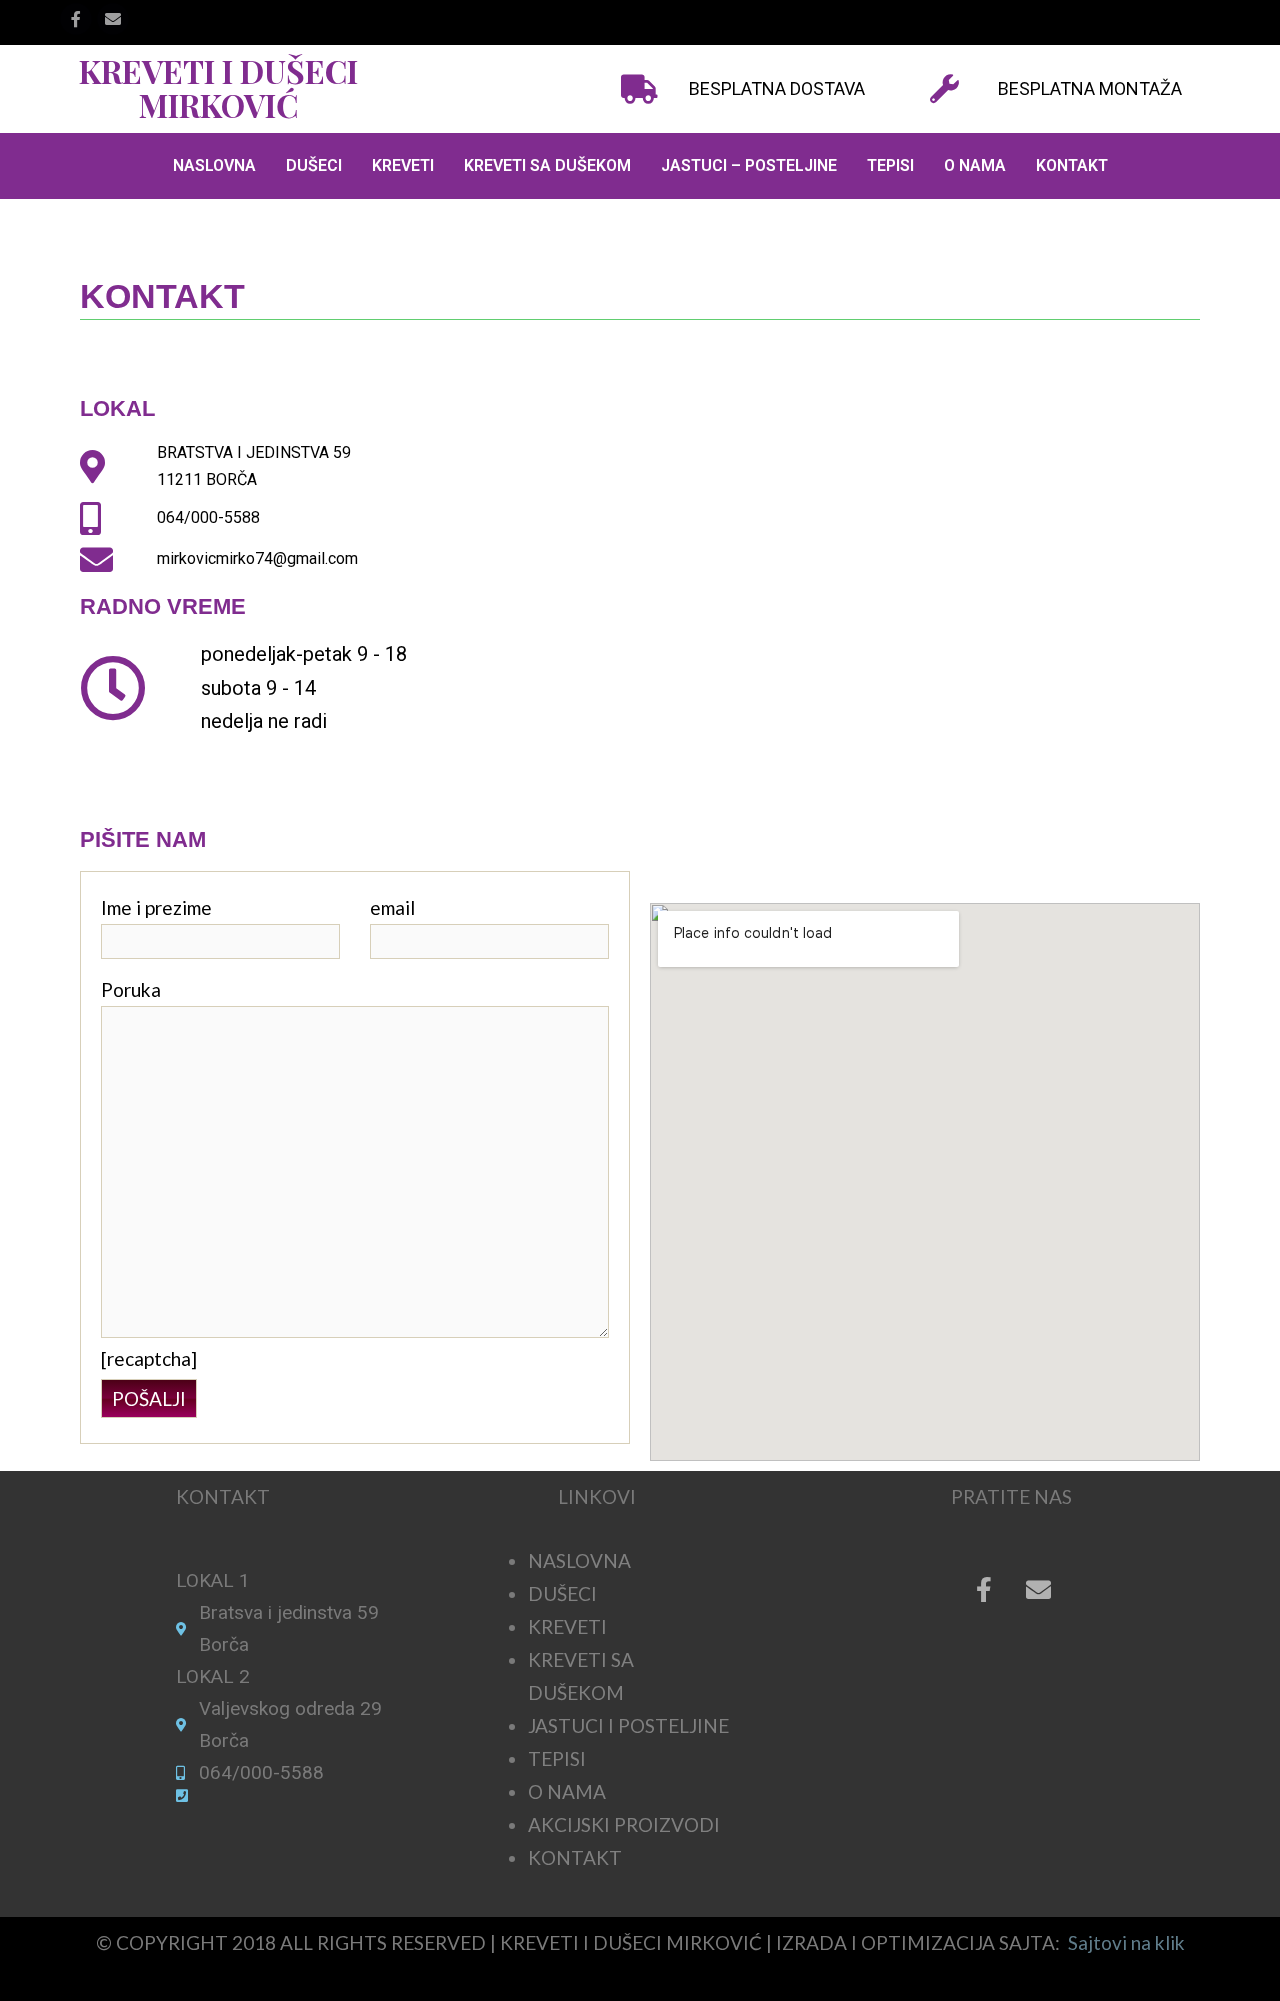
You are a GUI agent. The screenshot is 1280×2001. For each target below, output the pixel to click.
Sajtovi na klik (1124, 1942)
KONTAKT (1072, 165)
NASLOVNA (214, 165)
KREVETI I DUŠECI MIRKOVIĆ (218, 87)
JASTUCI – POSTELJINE (749, 165)
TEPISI (890, 165)
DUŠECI (314, 165)
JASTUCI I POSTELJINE (628, 1725)
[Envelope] (1039, 1590)
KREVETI (403, 165)
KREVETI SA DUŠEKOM (547, 165)
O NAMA (975, 165)
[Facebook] (76, 19)
